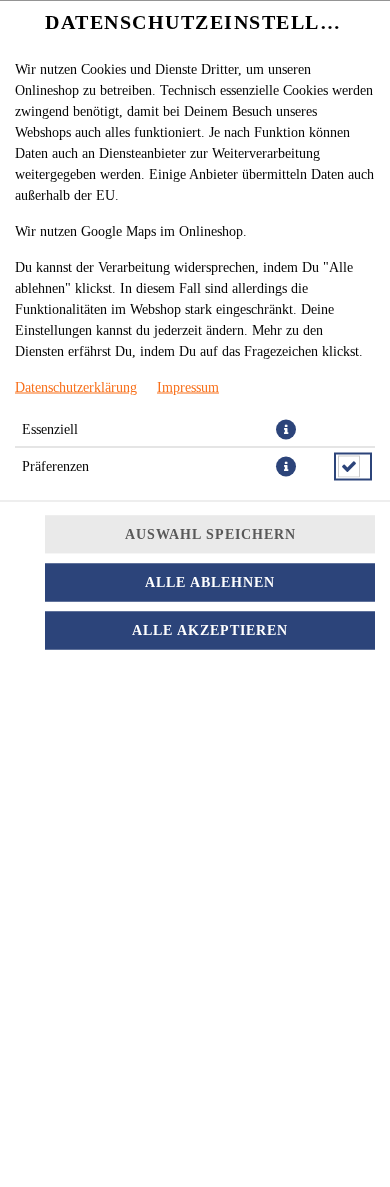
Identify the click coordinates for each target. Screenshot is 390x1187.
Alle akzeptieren (210, 629)
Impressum (188, 386)
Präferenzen (55, 465)
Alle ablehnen (210, 581)
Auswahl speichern (210, 533)
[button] (286, 429)
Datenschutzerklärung (76, 386)
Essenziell (50, 428)
